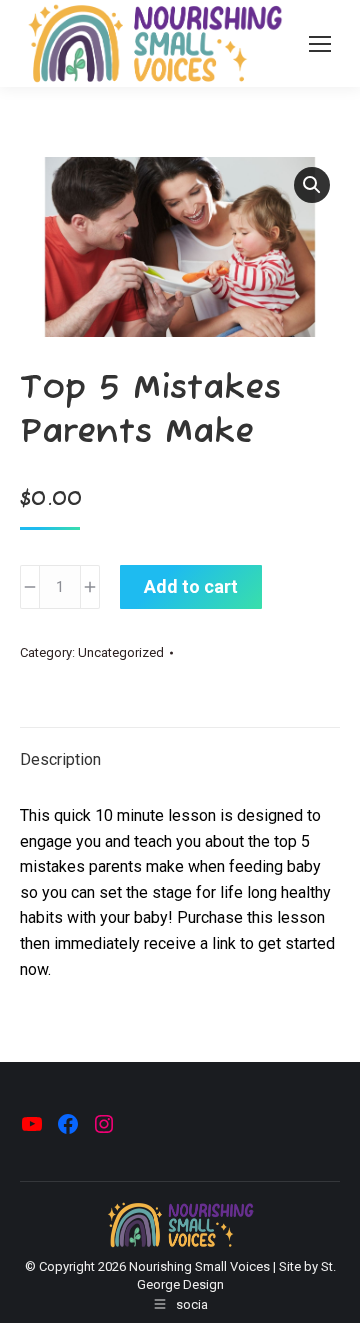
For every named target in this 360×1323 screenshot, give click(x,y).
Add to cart (191, 586)
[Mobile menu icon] (320, 44)
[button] (312, 185)
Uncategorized (121, 652)
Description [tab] (60, 759)
